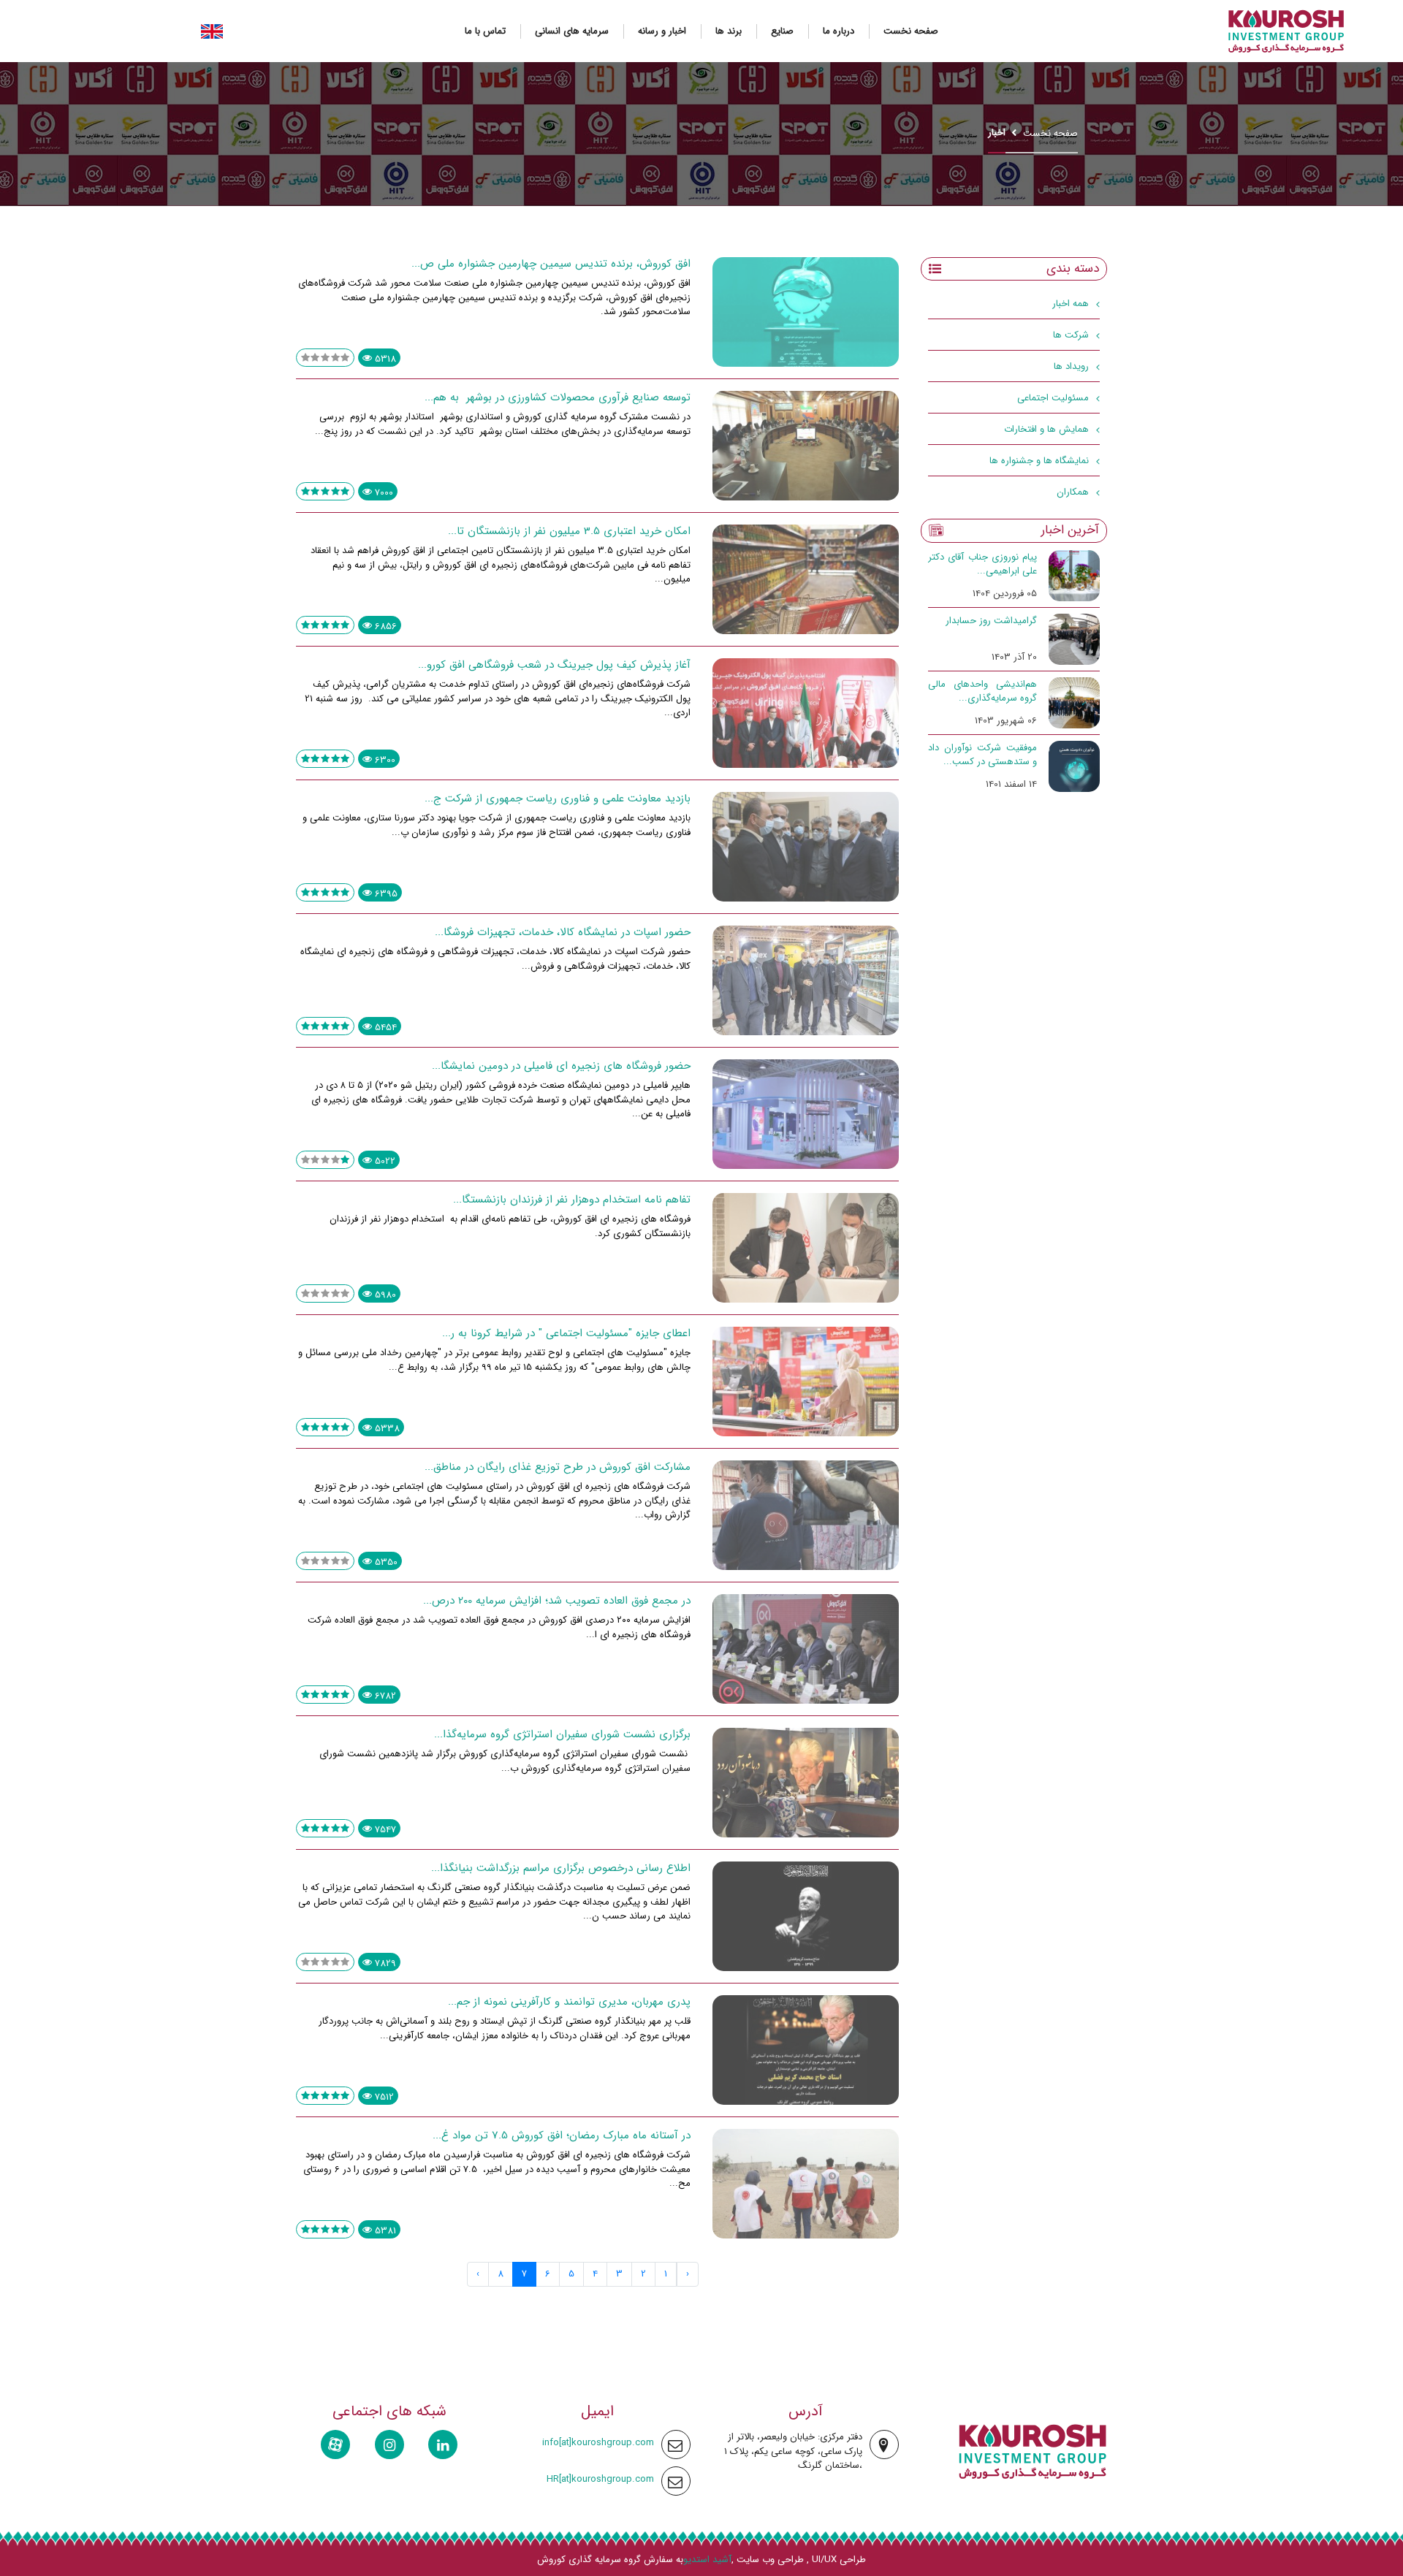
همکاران (1073, 492)
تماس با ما (485, 31)
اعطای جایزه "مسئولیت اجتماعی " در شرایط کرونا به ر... (566, 1333)
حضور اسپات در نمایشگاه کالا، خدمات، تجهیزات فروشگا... (563, 932)
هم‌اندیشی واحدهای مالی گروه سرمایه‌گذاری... (982, 691)
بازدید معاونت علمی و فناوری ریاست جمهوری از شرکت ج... (558, 799)
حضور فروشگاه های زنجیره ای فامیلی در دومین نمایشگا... (561, 1066)
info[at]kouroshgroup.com (598, 2443)
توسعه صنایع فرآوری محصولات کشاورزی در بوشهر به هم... (558, 397)
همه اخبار (1071, 304)
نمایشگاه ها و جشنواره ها (1039, 461)
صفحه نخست (911, 31)
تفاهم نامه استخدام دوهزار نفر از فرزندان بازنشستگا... (572, 1200)
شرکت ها (1071, 335)
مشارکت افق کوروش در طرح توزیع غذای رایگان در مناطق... (558, 1467)
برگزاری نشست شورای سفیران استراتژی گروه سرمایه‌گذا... (562, 1734)
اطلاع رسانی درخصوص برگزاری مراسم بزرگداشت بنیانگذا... (561, 1868)
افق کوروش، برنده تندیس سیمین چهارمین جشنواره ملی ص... (551, 264)
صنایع (782, 31)
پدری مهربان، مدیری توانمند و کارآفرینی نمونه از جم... (569, 2002)
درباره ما (839, 31)
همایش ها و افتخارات (1046, 429)
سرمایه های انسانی (572, 31)
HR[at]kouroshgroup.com (600, 2479)
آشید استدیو (707, 2560)
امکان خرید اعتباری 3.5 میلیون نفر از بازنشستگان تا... (569, 531)
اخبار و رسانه (662, 31)
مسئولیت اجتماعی (1053, 398)
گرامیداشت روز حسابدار (991, 621)
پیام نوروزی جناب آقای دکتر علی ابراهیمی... (982, 564)
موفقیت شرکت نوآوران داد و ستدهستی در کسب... (982, 755)
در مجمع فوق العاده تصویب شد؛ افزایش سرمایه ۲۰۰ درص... (557, 1601)
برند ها (729, 31)
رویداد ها (1071, 366)
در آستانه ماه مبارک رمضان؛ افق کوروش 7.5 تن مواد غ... (562, 2135)
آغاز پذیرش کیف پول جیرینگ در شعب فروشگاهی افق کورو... (554, 665)
